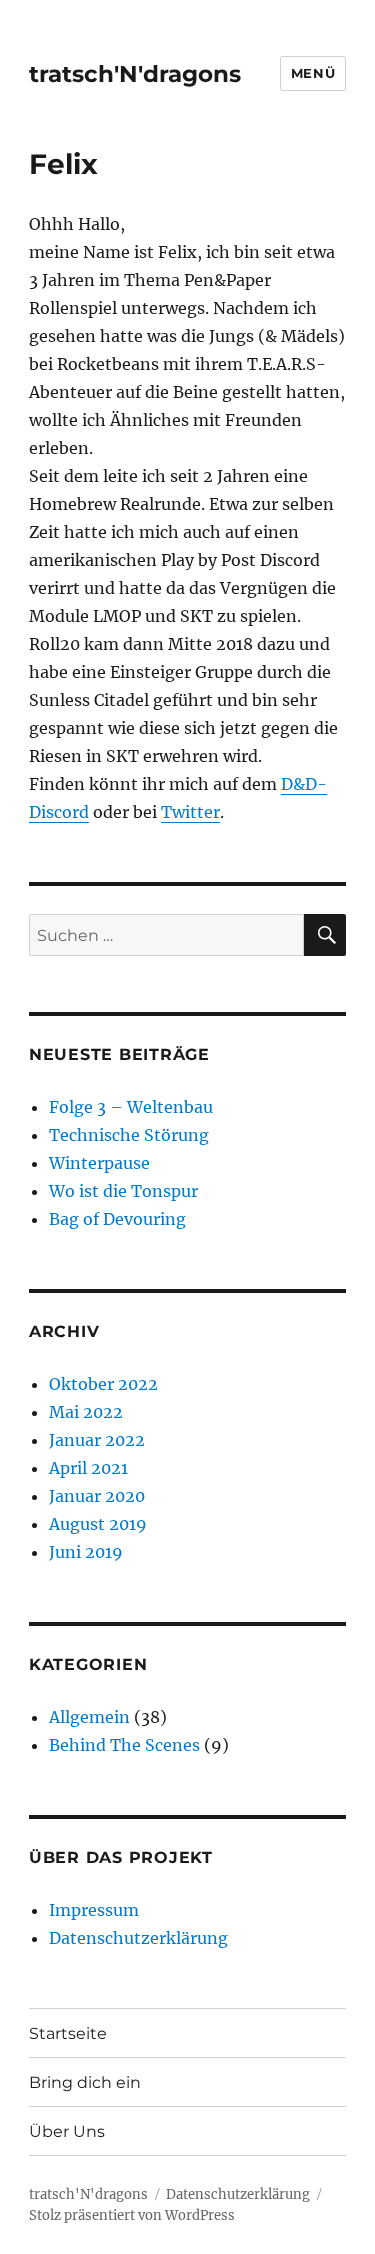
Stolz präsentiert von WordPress (132, 2215)
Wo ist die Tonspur (123, 1191)
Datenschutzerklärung (138, 1938)
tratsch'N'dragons (135, 74)
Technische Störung (129, 1135)
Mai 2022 (86, 1412)
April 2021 (88, 1468)
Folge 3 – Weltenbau (131, 1107)
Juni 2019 (86, 1552)
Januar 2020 (97, 1496)
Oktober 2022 (103, 1384)
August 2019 (98, 1524)
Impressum (94, 1910)
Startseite (68, 2033)
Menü (313, 73)
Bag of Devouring (117, 1219)
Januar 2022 (97, 1440)
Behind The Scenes (124, 1745)
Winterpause (99, 1163)
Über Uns (67, 2131)
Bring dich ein (85, 2082)
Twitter (190, 812)
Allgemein (89, 1717)
